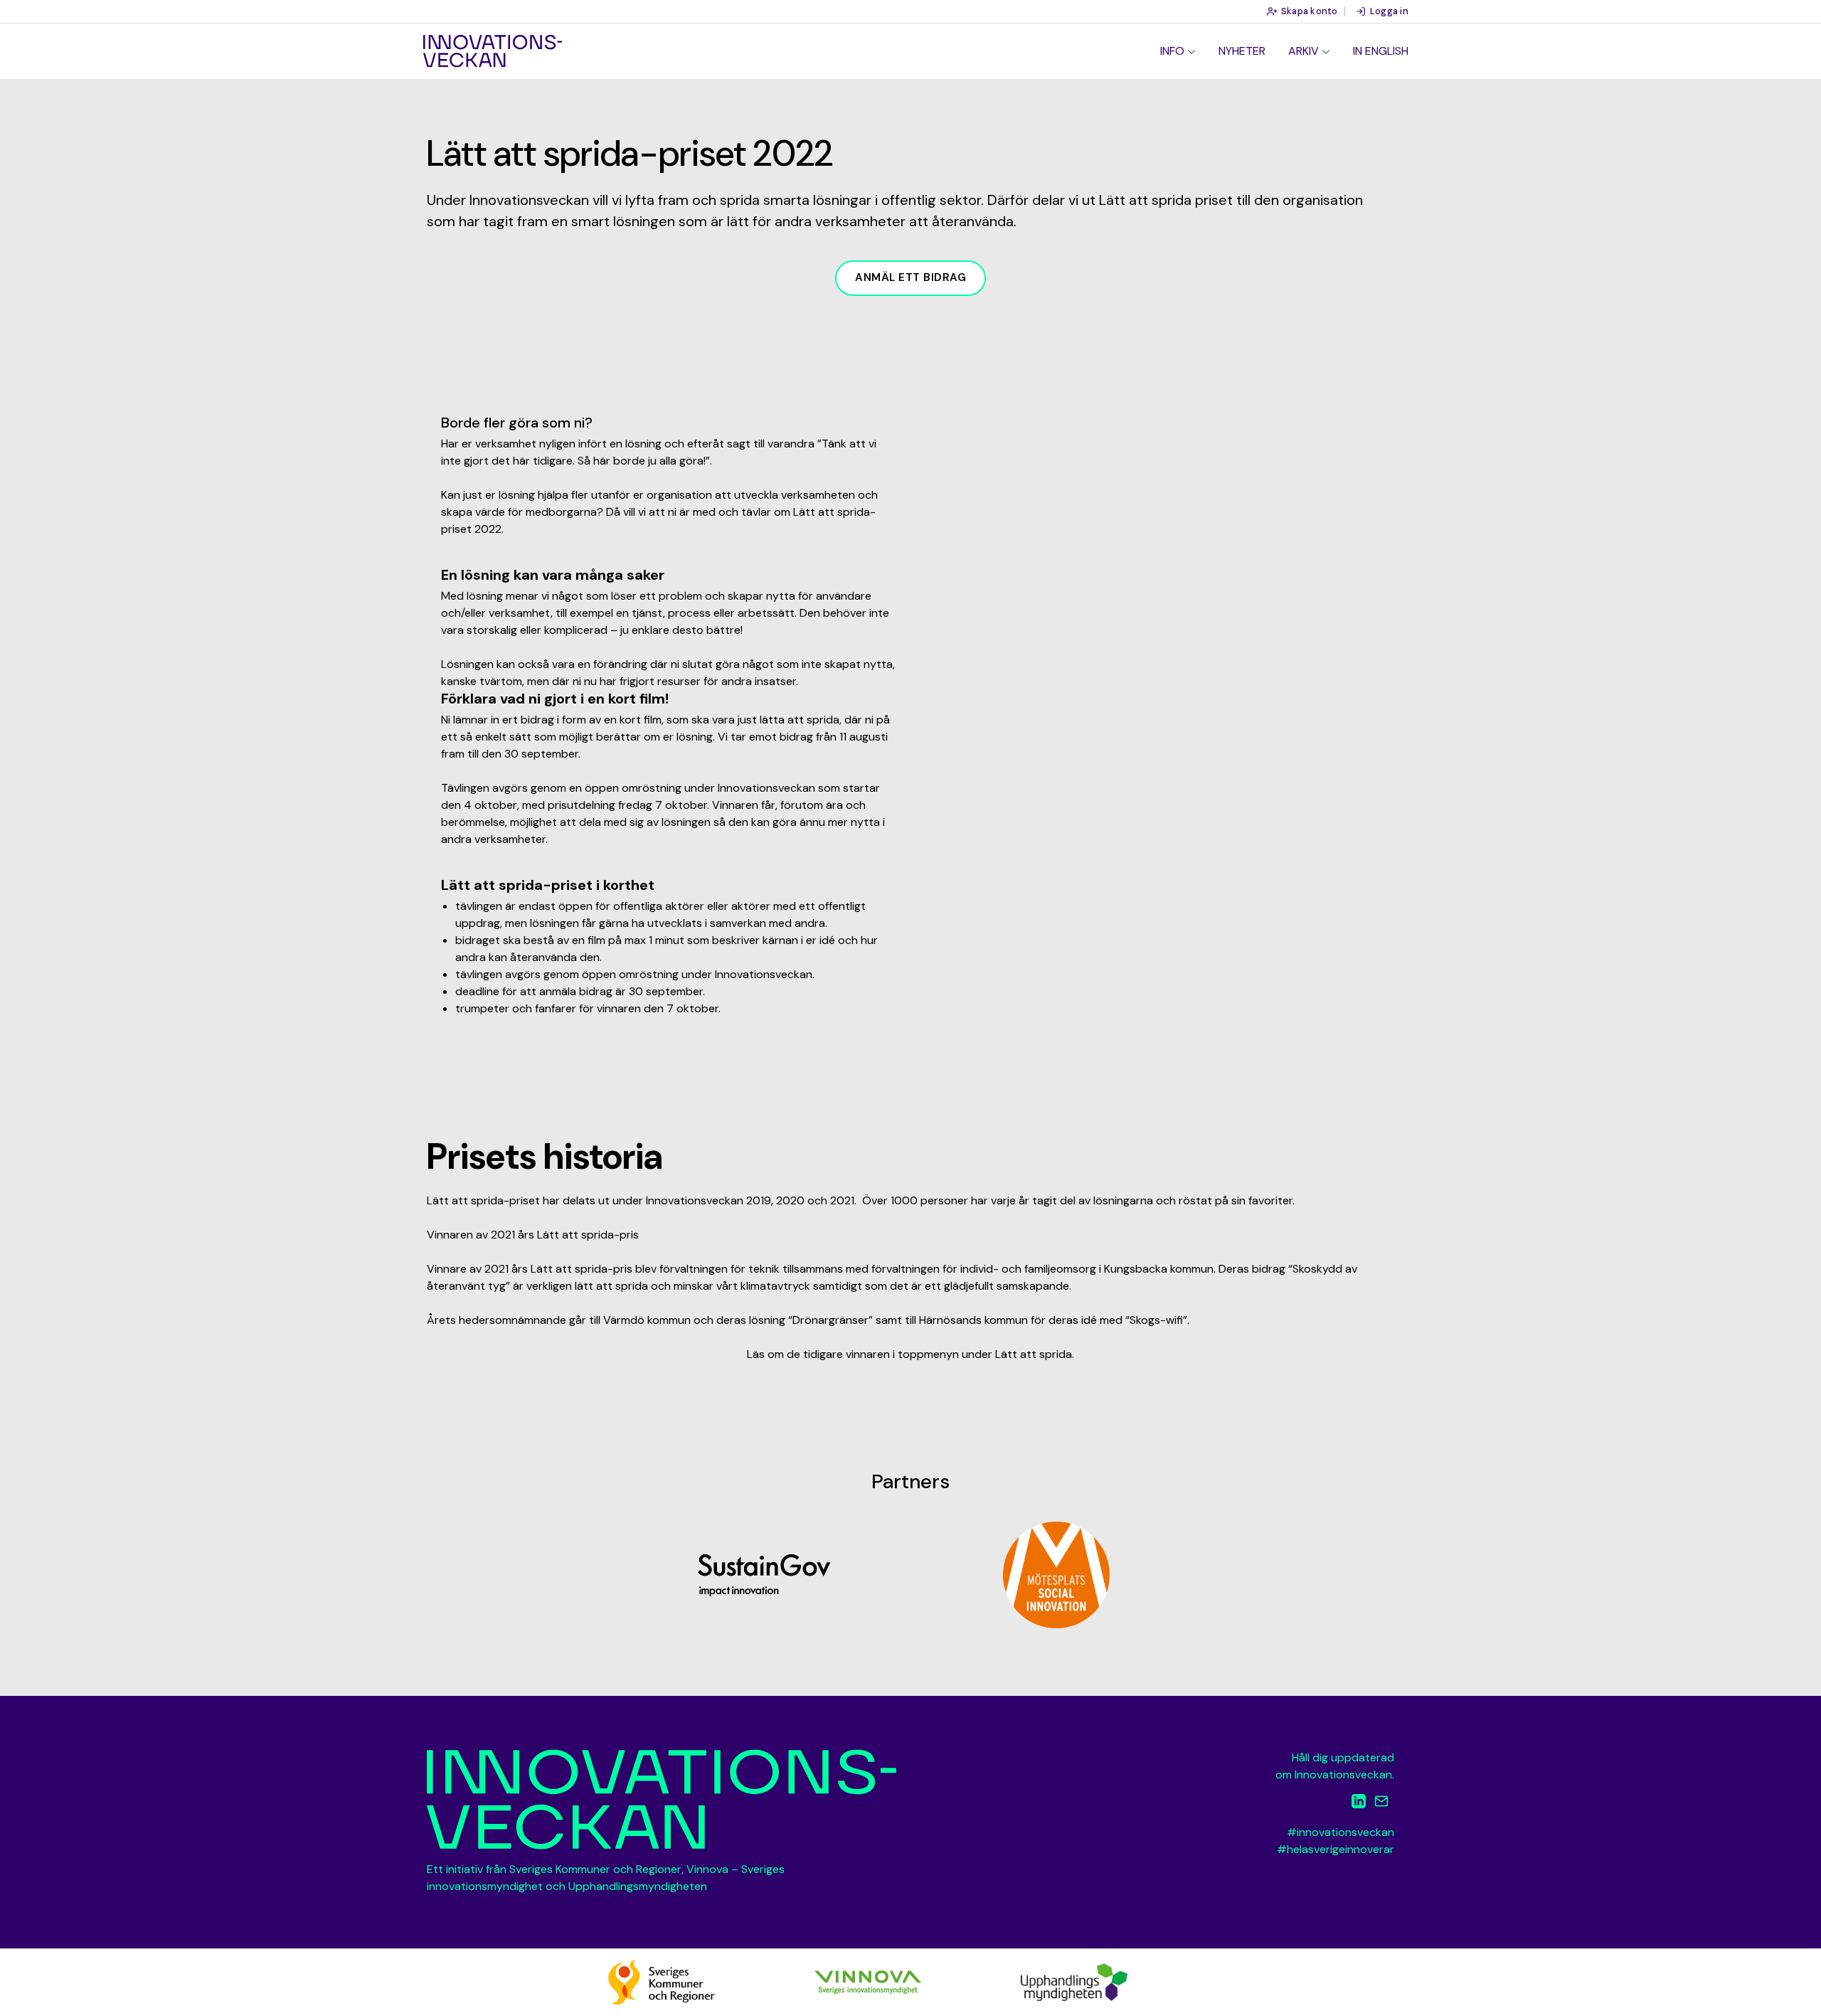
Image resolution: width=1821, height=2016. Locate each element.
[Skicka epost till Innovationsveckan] (1381, 1804)
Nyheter (1242, 51)
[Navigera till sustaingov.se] (765, 1575)
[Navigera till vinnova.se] (868, 1981)
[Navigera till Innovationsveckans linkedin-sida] (1359, 1804)
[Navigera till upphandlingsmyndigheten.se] (1074, 1981)
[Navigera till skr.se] (662, 1981)
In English (1381, 51)
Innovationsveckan (493, 51)
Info (1172, 51)
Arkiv (1304, 51)
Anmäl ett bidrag (910, 277)
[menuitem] (1178, 51)
